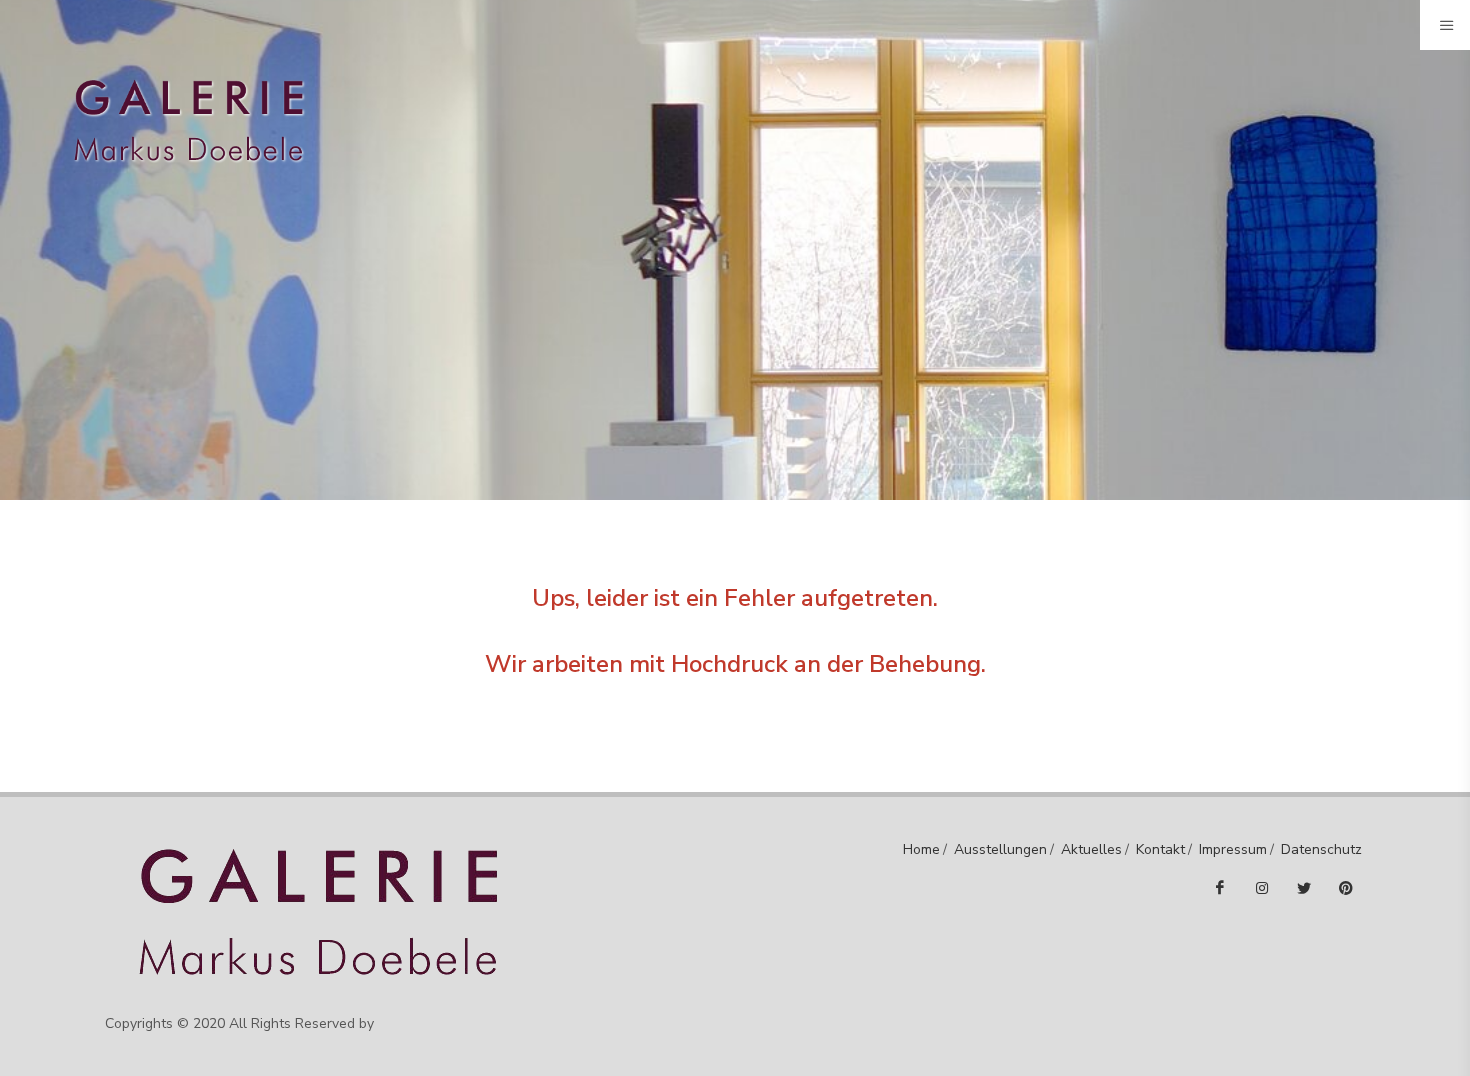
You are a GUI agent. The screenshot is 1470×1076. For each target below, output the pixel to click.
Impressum (1233, 849)
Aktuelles (1091, 849)
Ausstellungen (1000, 849)
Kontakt (1160, 849)
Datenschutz (1321, 849)
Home (921, 849)
